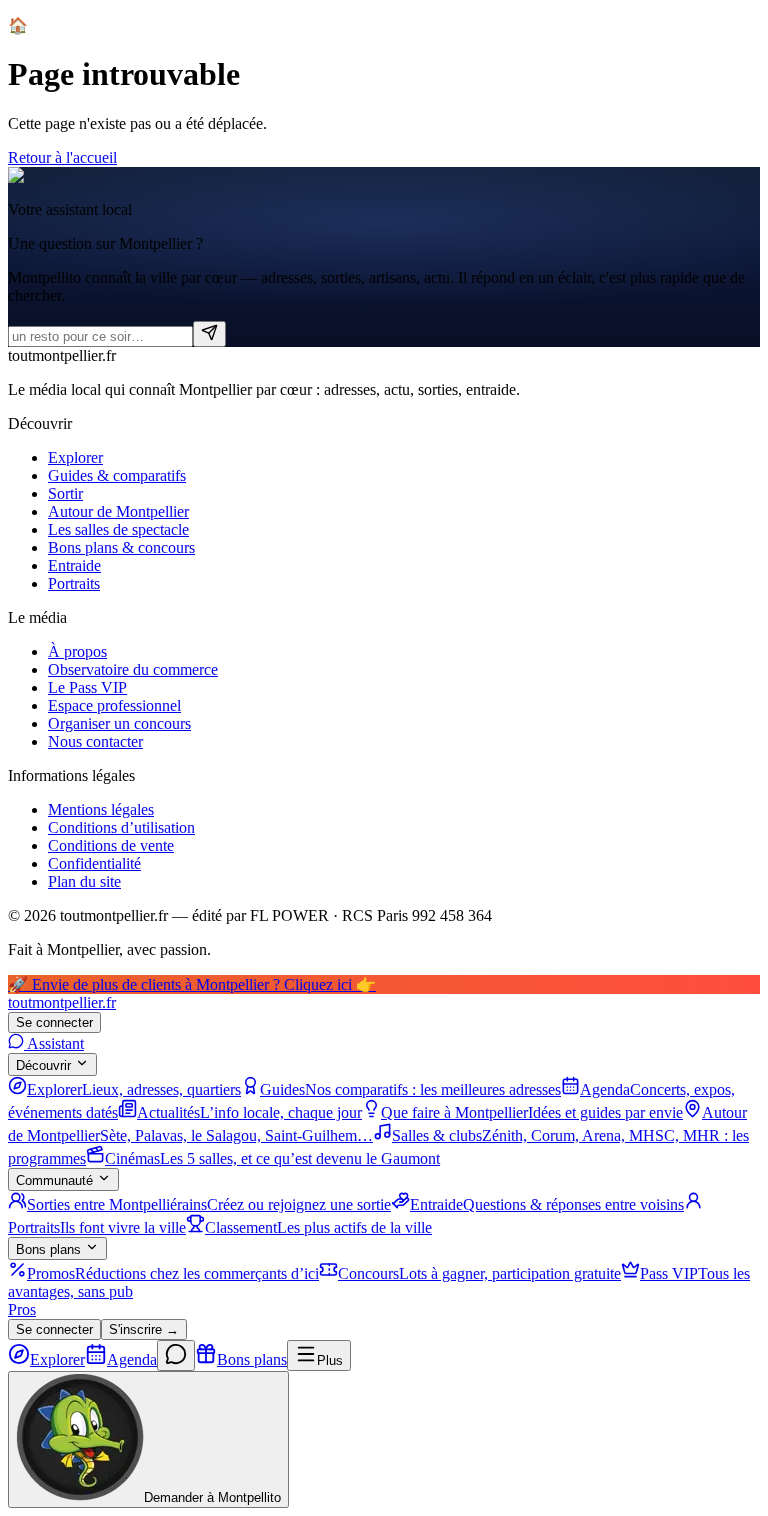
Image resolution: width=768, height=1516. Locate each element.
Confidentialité (94, 863)
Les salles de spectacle (118, 529)
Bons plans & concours (121, 547)
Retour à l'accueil (62, 157)
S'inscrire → (144, 1329)
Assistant (54, 1043)
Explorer (75, 457)
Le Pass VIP (87, 687)
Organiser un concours (119, 723)
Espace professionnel (114, 705)
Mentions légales (101, 809)
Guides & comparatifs (117, 475)
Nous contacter (95, 741)
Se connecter (54, 1022)
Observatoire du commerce (133, 669)
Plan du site (84, 881)
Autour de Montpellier (118, 511)
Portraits (74, 583)
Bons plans (48, 1249)
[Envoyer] (209, 334)
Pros (22, 1309)
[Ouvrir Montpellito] (176, 1355)
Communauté (54, 1180)
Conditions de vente (111, 845)
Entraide (74, 565)
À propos (77, 651)
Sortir (65, 493)
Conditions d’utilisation (121, 827)
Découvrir (43, 1065)
